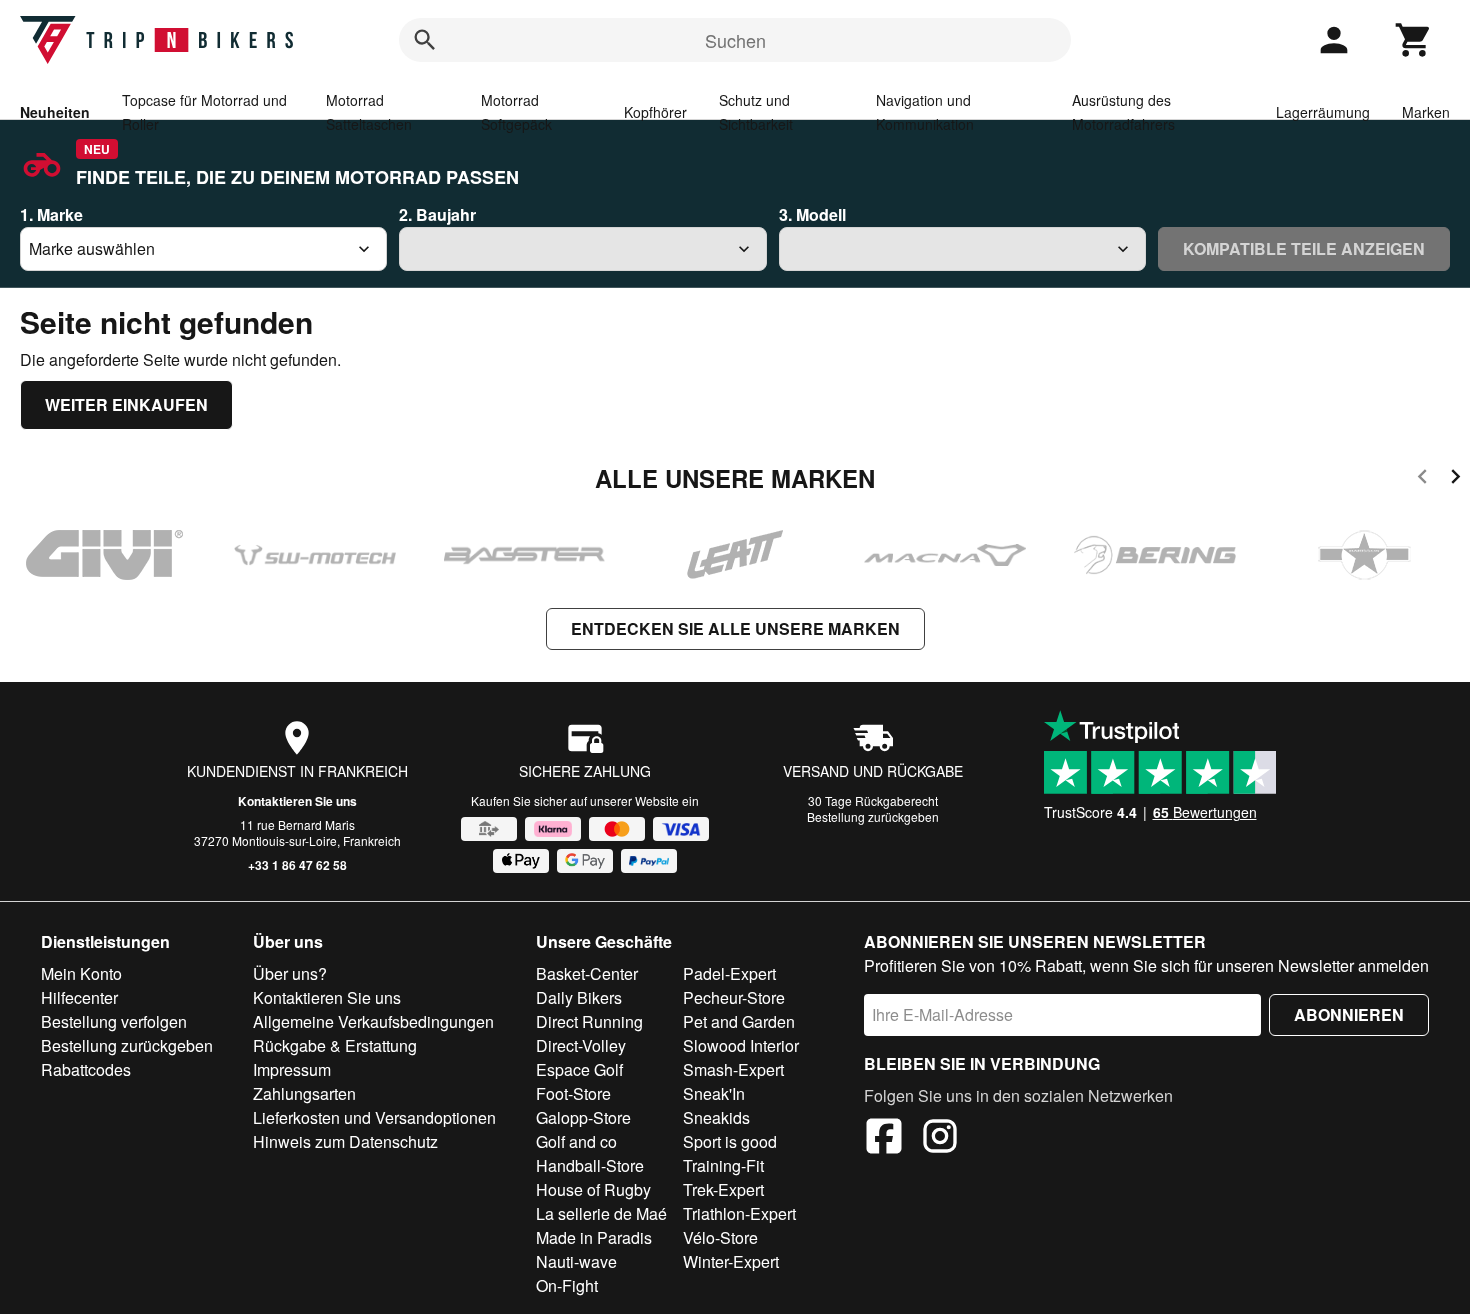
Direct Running (589, 1021)
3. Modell (812, 214)
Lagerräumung (1323, 112)
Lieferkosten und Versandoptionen (374, 1117)
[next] (1455, 479)
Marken (1426, 112)
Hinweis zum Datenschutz (345, 1141)
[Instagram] (940, 1139)
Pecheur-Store (734, 997)
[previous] (1422, 479)
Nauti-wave (576, 1261)
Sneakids (716, 1117)
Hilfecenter (79, 997)
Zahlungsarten (304, 1093)
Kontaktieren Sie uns (297, 801)
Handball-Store (590, 1165)
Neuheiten (55, 112)
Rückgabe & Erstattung (335, 1045)
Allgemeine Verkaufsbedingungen (373, 1021)
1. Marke (51, 214)
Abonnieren (1349, 1014)
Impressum (292, 1069)
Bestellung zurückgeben (873, 816)
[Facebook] (884, 1139)
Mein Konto (81, 973)
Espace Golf (579, 1069)
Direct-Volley (581, 1045)
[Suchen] (425, 40)
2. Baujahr (437, 214)
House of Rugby (593, 1189)
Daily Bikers (579, 997)
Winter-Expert (731, 1261)
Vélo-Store (720, 1237)
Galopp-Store (583, 1117)
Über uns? (290, 973)
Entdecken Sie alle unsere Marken (735, 628)
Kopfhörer (655, 112)
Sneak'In (714, 1093)
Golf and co (576, 1141)
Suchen (735, 40)
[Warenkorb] (1414, 40)
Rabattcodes (86, 1069)
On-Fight (567, 1285)
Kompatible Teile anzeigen (1304, 248)
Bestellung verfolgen (114, 1021)
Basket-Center (587, 973)
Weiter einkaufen (126, 404)
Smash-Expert (733, 1069)
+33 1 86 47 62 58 (297, 865)
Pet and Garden (739, 1021)
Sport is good (730, 1141)
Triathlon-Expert (739, 1213)
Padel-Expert (729, 973)
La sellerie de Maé (601, 1213)
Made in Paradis (594, 1237)
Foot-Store (573, 1093)
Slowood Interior (741, 1045)
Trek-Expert (723, 1189)
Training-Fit (723, 1165)
